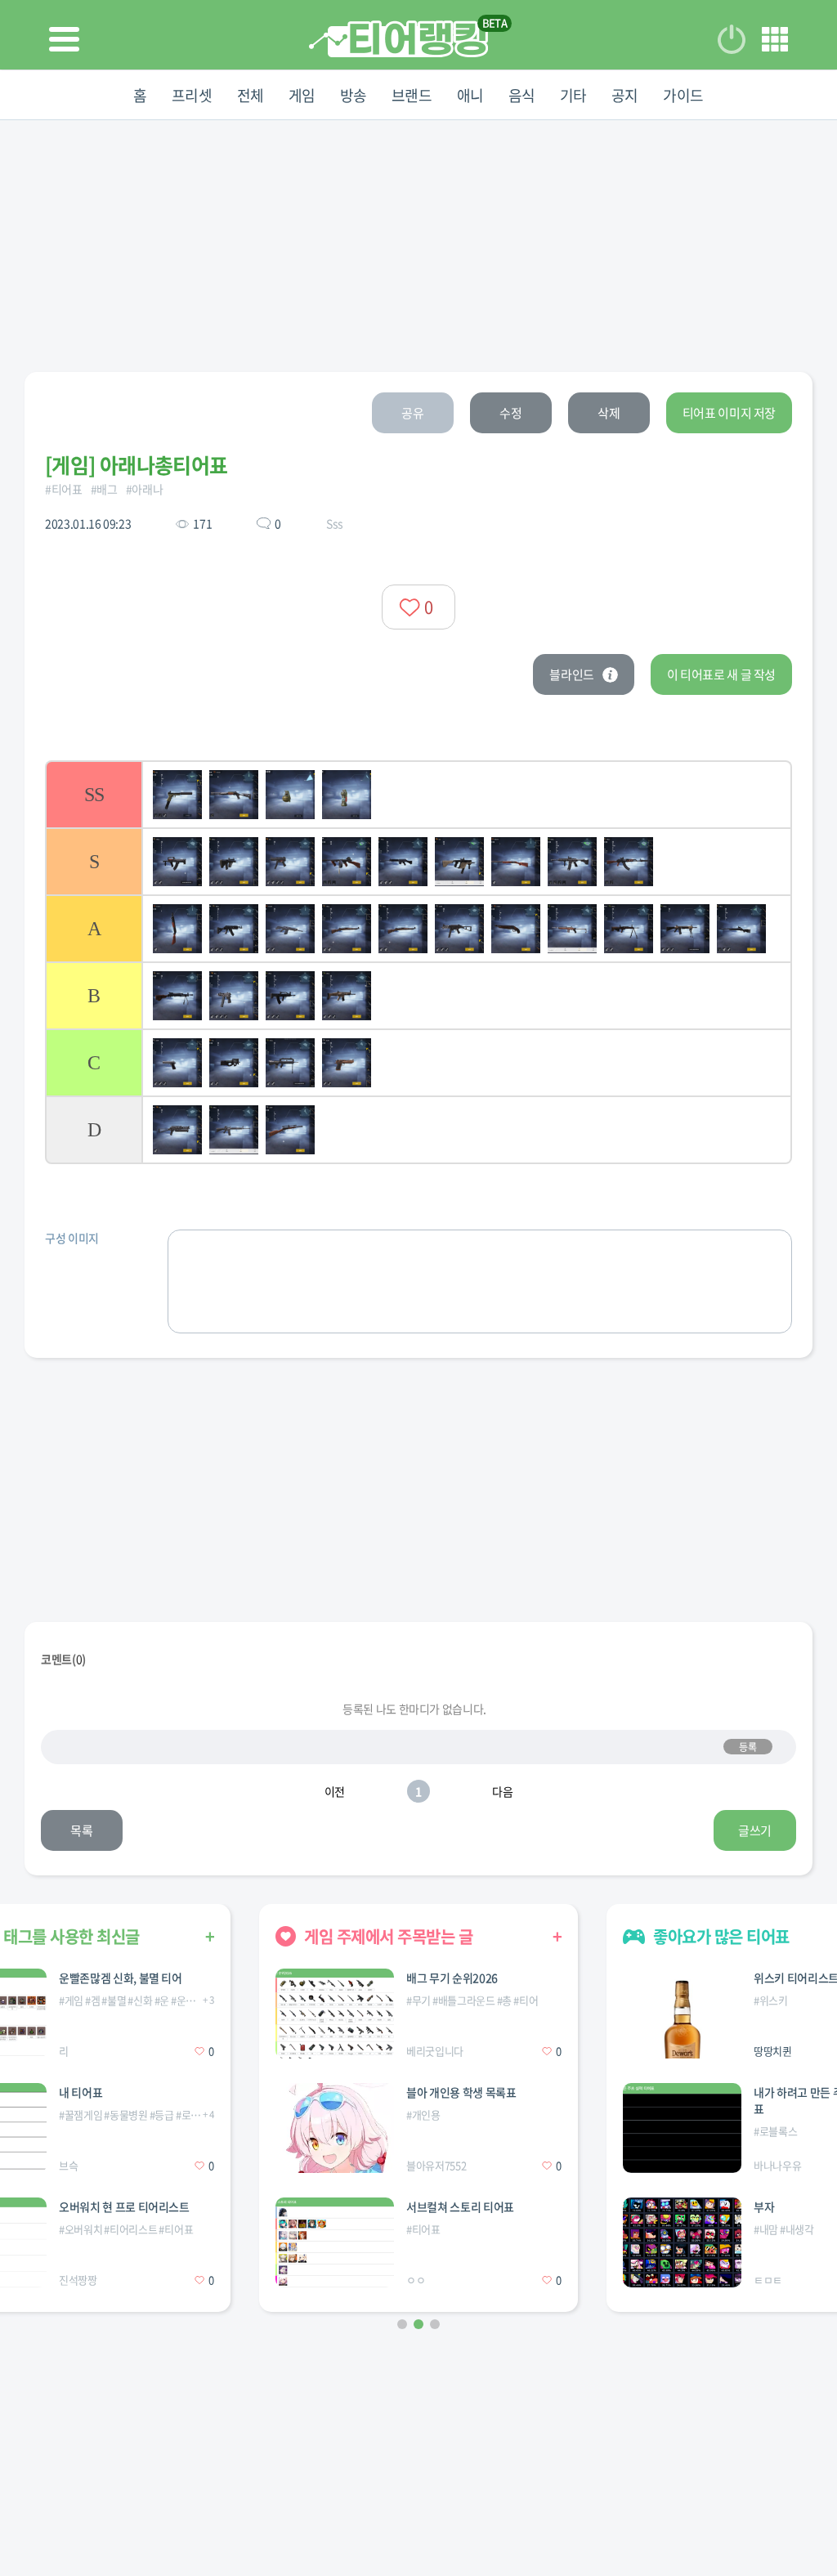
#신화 (140, 2000)
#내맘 (766, 2229)
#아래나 (145, 489)
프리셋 (192, 95)
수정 (510, 413)
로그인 (732, 39)
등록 (747, 1747)
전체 (251, 95)
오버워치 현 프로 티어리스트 (124, 2206)
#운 (162, 2000)
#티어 (526, 2000)
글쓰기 (755, 1830)
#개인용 (423, 2115)
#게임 (71, 2000)
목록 (81, 1830)
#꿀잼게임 (81, 2115)
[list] (418, 962)
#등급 (162, 2115)
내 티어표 (81, 2092)
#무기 (418, 2000)
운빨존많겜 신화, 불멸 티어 (121, 1978)
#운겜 (183, 2000)
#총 (504, 2000)
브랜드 (412, 95)
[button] (402, 2324)
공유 (412, 413)
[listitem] (418, 794)
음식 (522, 95)
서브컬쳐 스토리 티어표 (460, 2206)
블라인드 (572, 674)
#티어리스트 (130, 2229)
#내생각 (797, 2229)
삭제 (609, 413)
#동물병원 (125, 2115)
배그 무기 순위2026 (452, 1978)
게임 (302, 95)
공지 (625, 95)
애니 (470, 95)
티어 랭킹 (398, 39)
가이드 (683, 95)
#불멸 (114, 2000)
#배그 (104, 489)
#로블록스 (197, 2115)
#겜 (92, 2000)
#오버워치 (81, 2229)
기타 (573, 95)
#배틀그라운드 (464, 2000)
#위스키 (771, 2000)
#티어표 (64, 489)
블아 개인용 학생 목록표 (461, 2092)
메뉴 (775, 39)
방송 (354, 95)
